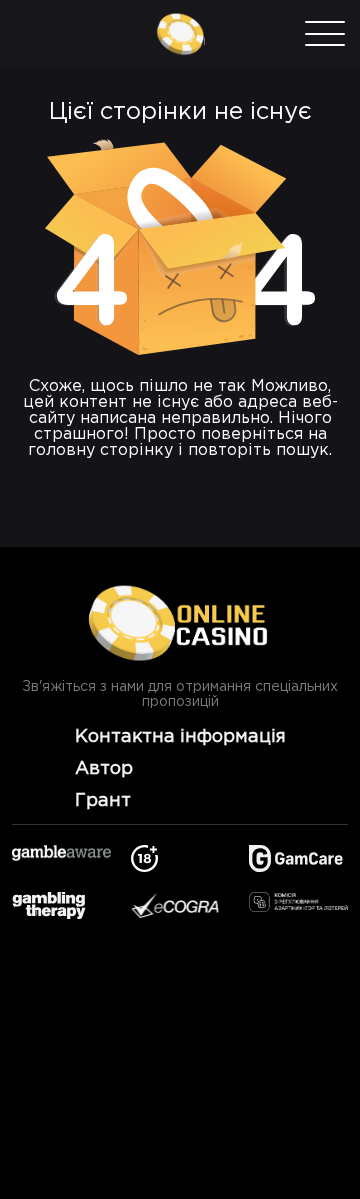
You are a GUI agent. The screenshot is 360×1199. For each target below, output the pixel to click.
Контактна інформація (180, 737)
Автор (104, 769)
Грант (103, 801)
